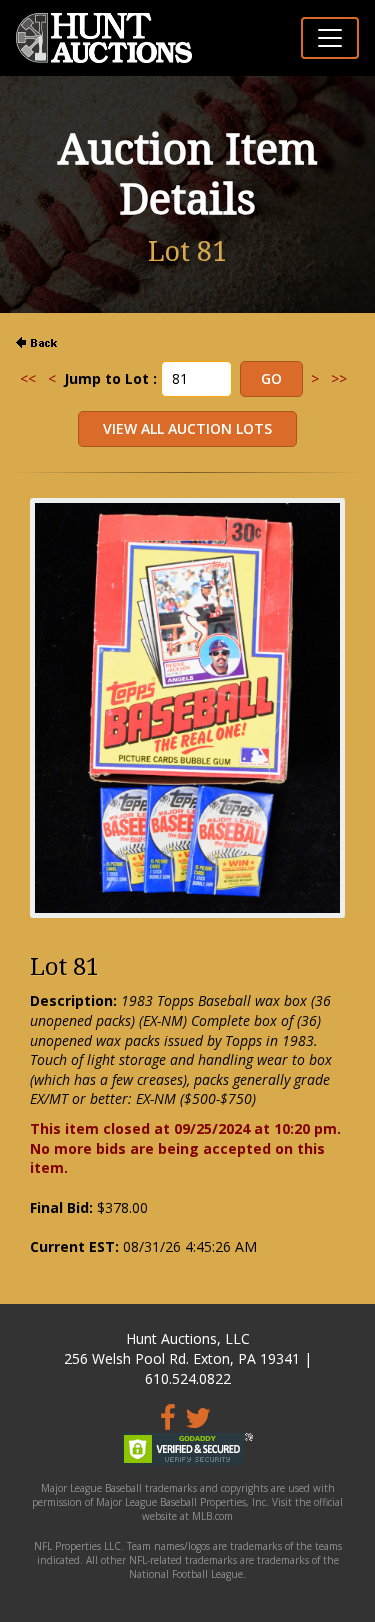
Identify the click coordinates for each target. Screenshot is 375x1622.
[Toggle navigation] (330, 38)
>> (339, 378)
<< (28, 378)
